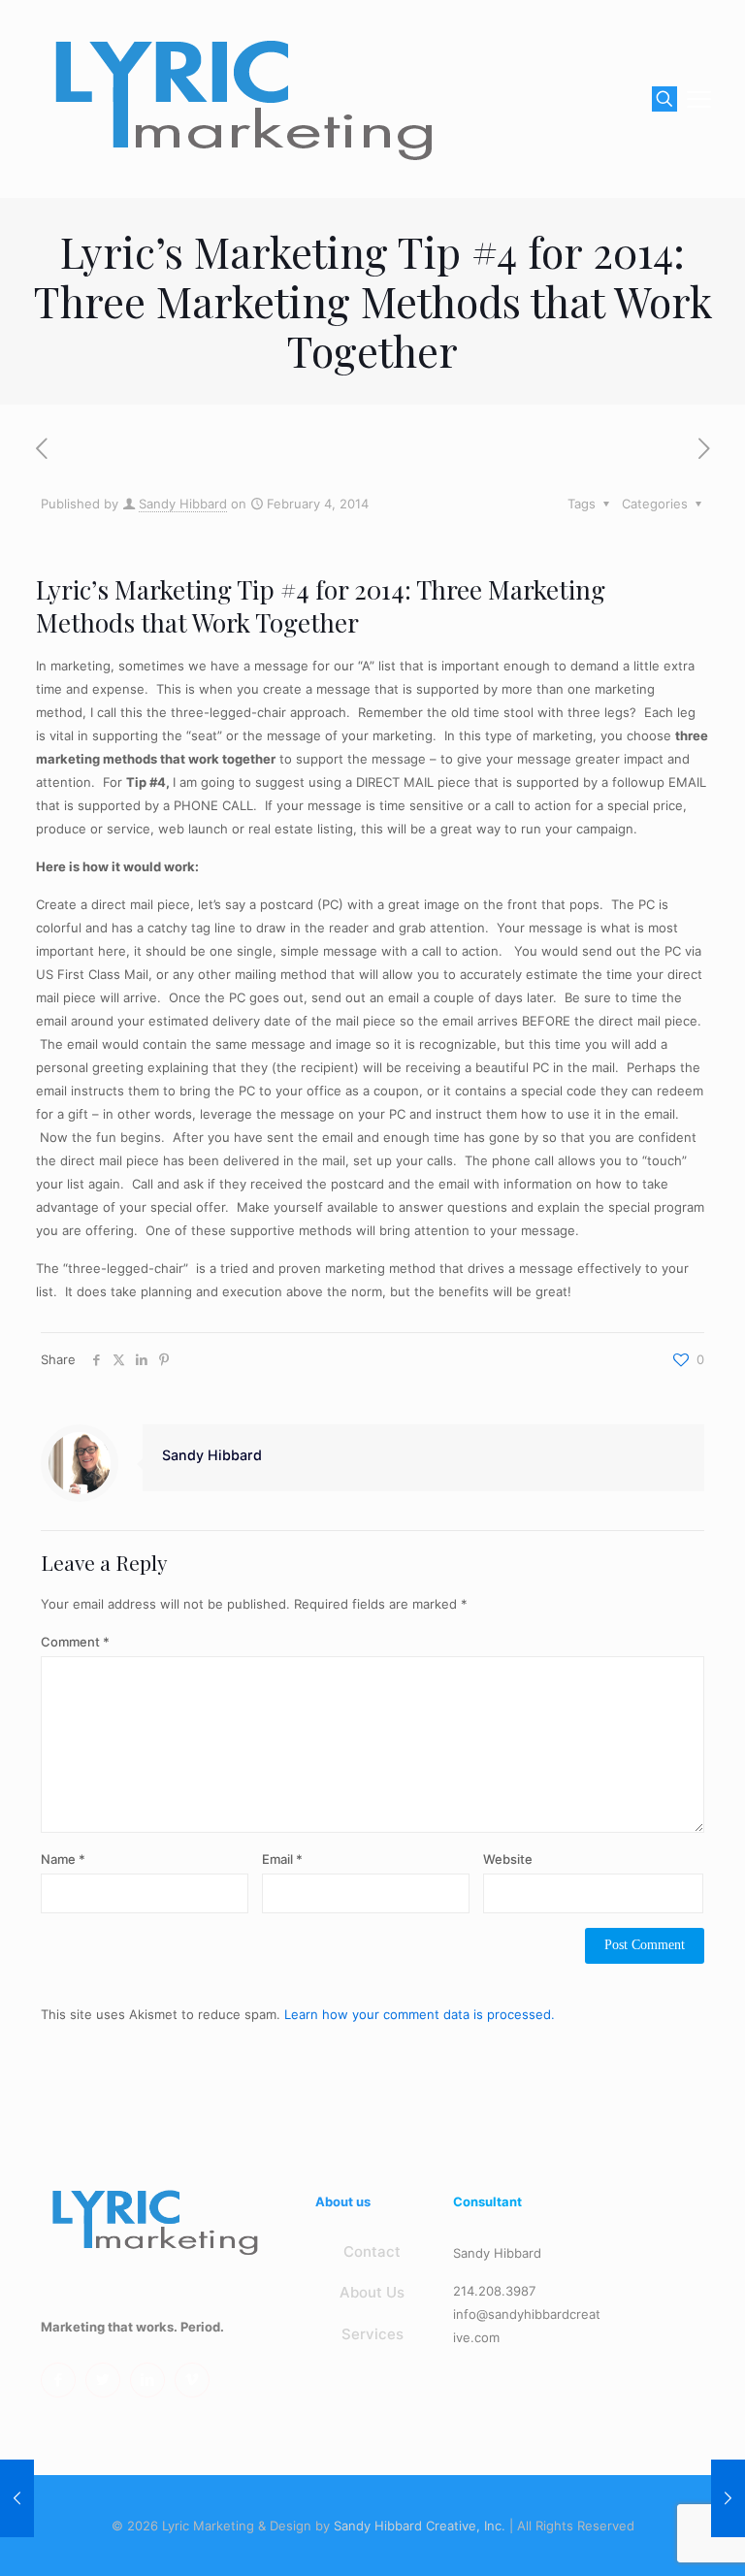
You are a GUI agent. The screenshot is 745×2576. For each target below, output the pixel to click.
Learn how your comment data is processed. (420, 2014)
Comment (75, 1642)
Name (63, 1859)
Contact (372, 2251)
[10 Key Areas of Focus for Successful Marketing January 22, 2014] (17, 2498)
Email (282, 1859)
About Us (372, 2292)
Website (508, 1859)
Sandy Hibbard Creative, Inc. (420, 2526)
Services (372, 2334)
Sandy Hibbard (183, 504)
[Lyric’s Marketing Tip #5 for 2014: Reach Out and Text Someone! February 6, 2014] (728, 2498)
